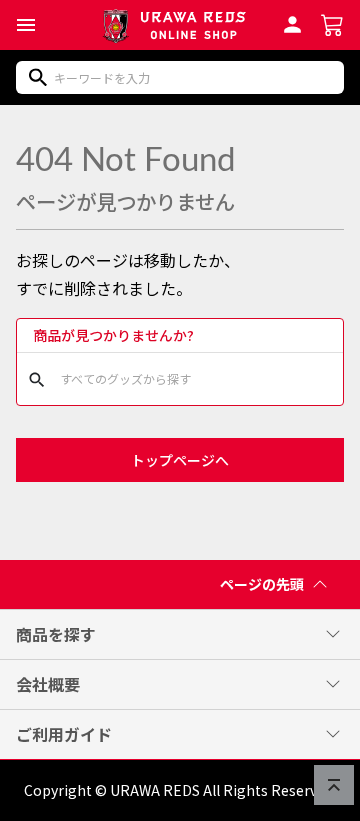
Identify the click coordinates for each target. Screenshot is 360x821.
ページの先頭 (262, 584)
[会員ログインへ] (292, 22)
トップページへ (180, 460)
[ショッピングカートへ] (332, 23)
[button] (26, 25)
